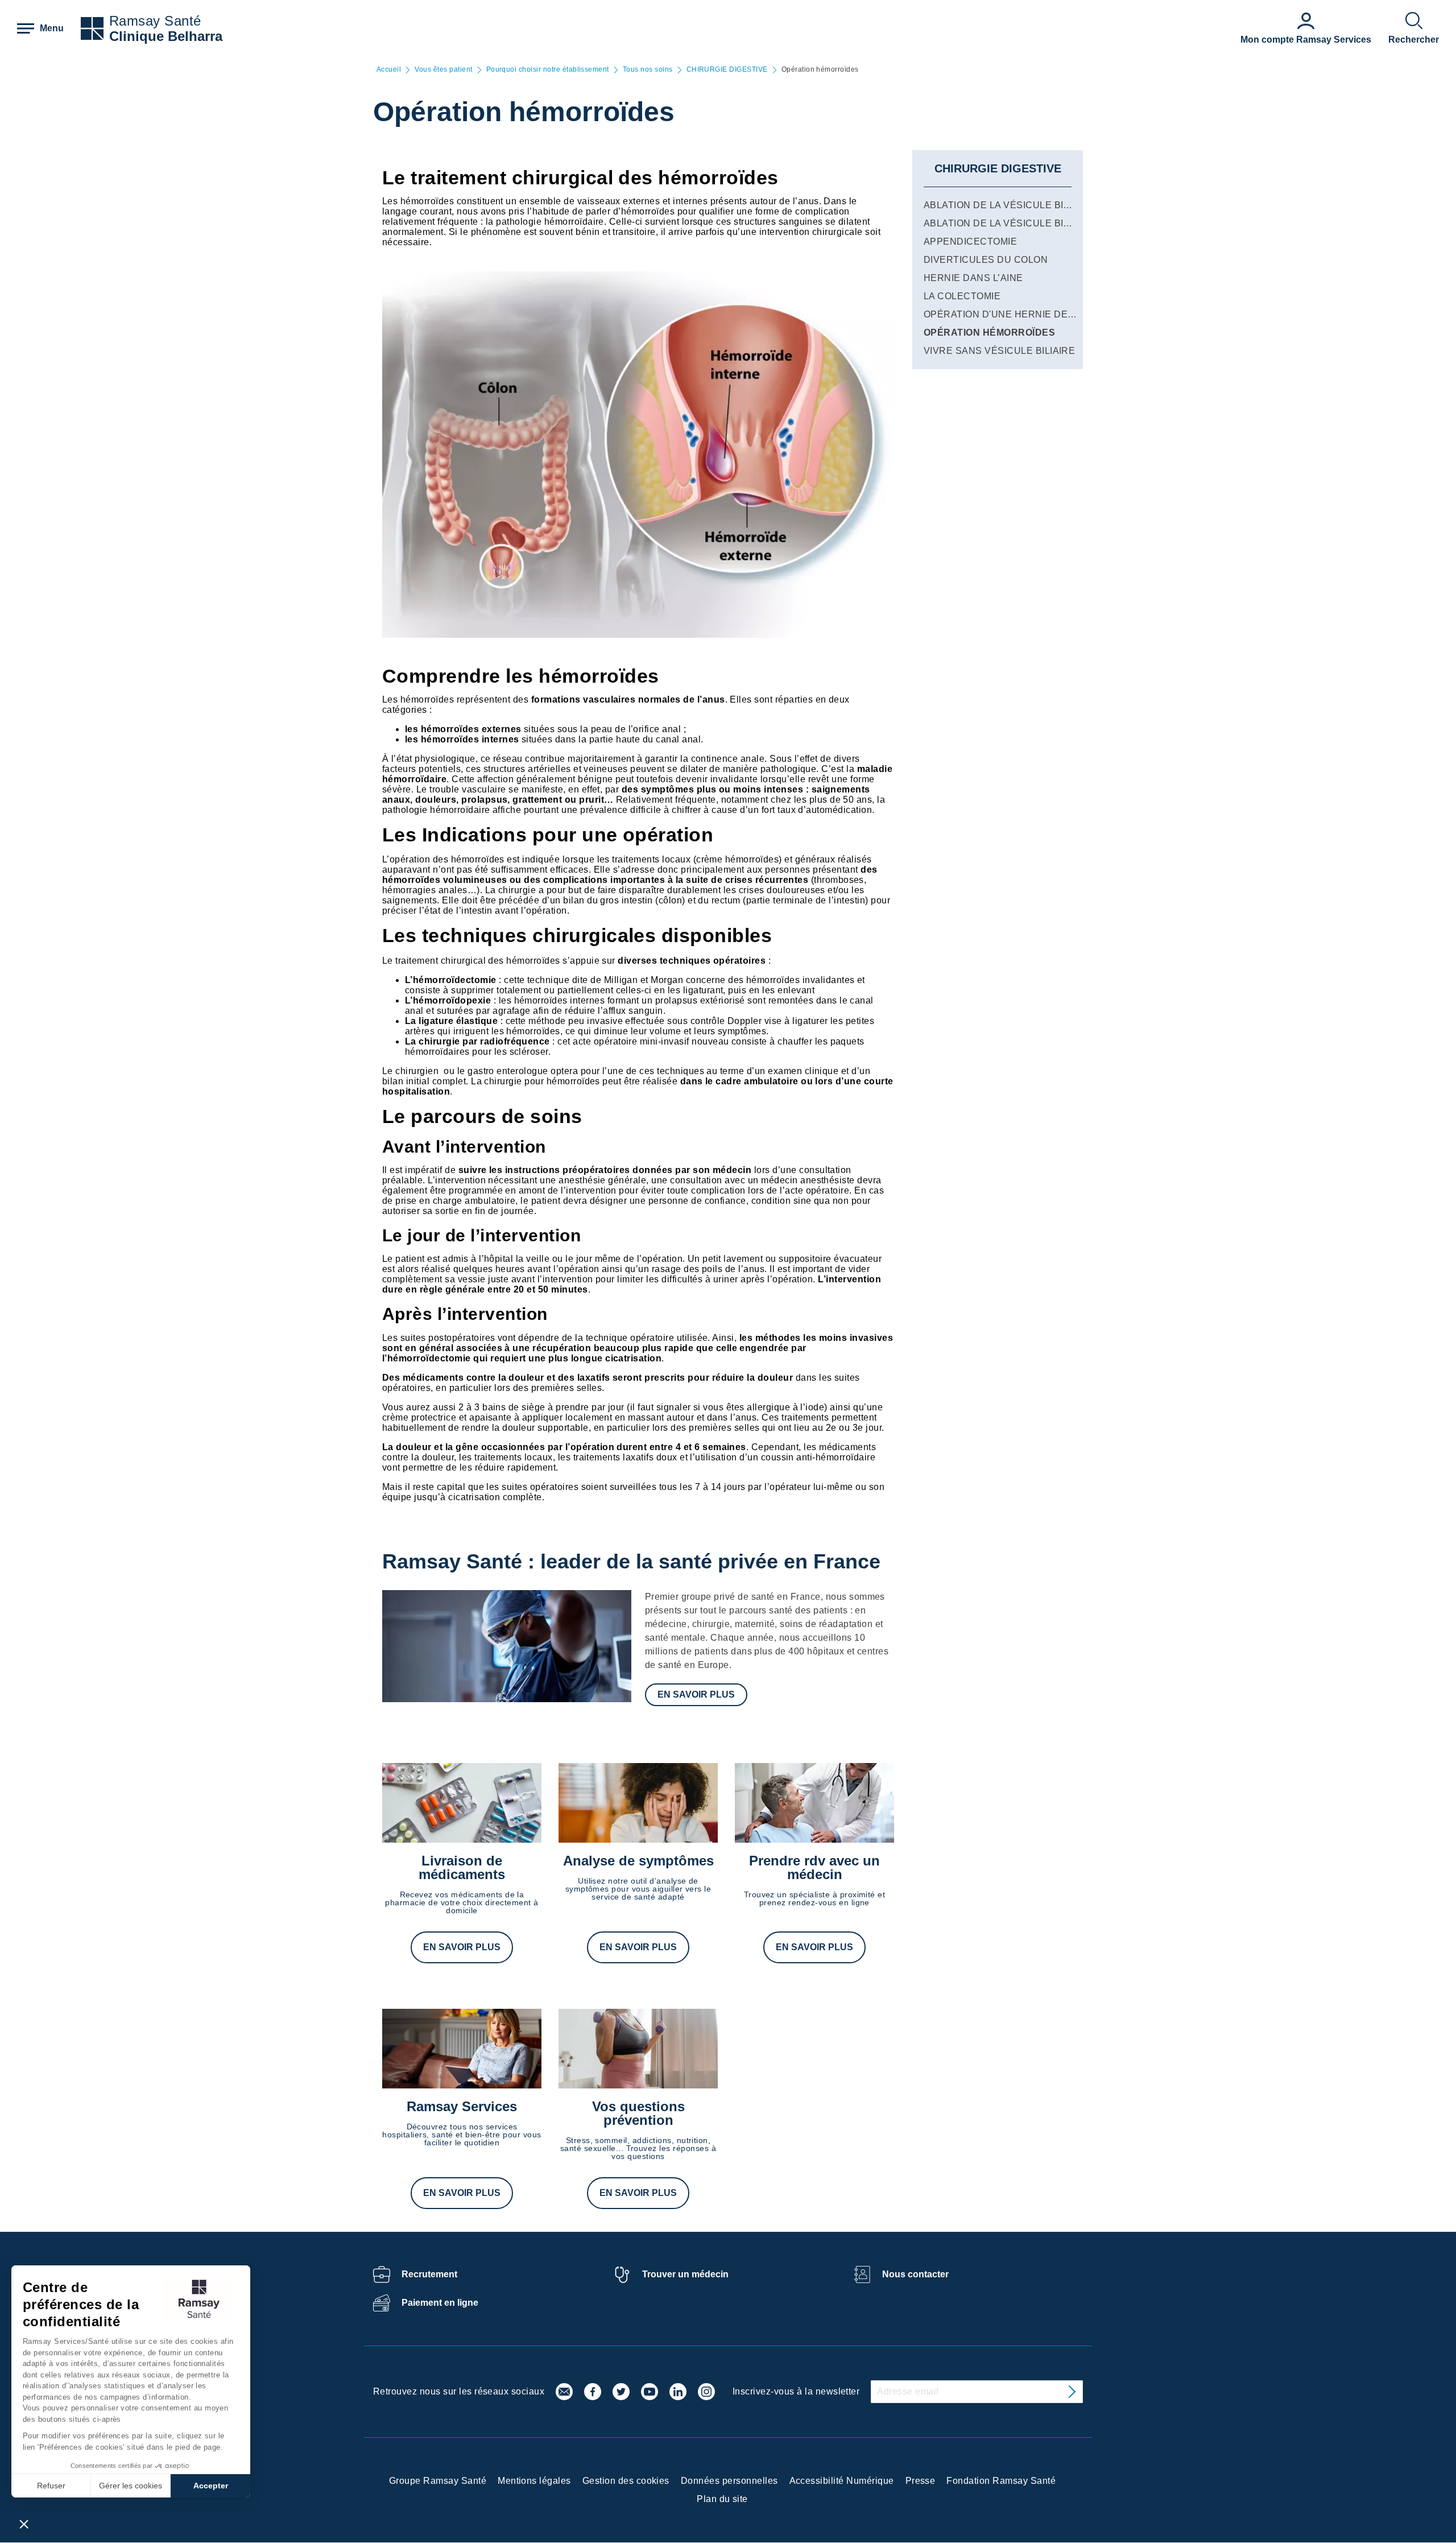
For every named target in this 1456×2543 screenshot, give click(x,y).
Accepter (211, 2486)
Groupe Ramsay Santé (438, 2481)
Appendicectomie (970, 241)
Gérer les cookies (131, 2486)
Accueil (389, 70)
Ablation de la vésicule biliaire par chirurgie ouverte (1073, 205)
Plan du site (722, 2499)
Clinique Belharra (166, 36)
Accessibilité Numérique (842, 2481)
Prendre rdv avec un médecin (814, 1867)
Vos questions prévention (638, 2113)
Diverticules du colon (986, 260)
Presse (921, 2481)
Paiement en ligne (440, 2303)
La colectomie (962, 296)
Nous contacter (915, 2274)
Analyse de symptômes (638, 1861)
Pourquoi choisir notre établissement (548, 70)
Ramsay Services (462, 2106)
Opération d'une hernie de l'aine (1012, 314)
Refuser (51, 2486)
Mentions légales (534, 2481)
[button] (24, 2524)
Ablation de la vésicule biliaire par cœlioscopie (1055, 223)
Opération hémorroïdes (989, 333)
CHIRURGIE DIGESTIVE (727, 70)
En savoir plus (696, 1694)
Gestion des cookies (626, 2481)
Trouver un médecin (685, 2274)
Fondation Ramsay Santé (1001, 2481)
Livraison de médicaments (462, 1867)
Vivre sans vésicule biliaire (999, 351)
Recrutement (429, 2274)
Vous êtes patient (443, 70)
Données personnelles (729, 2481)
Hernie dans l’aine (973, 278)
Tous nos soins (648, 70)
